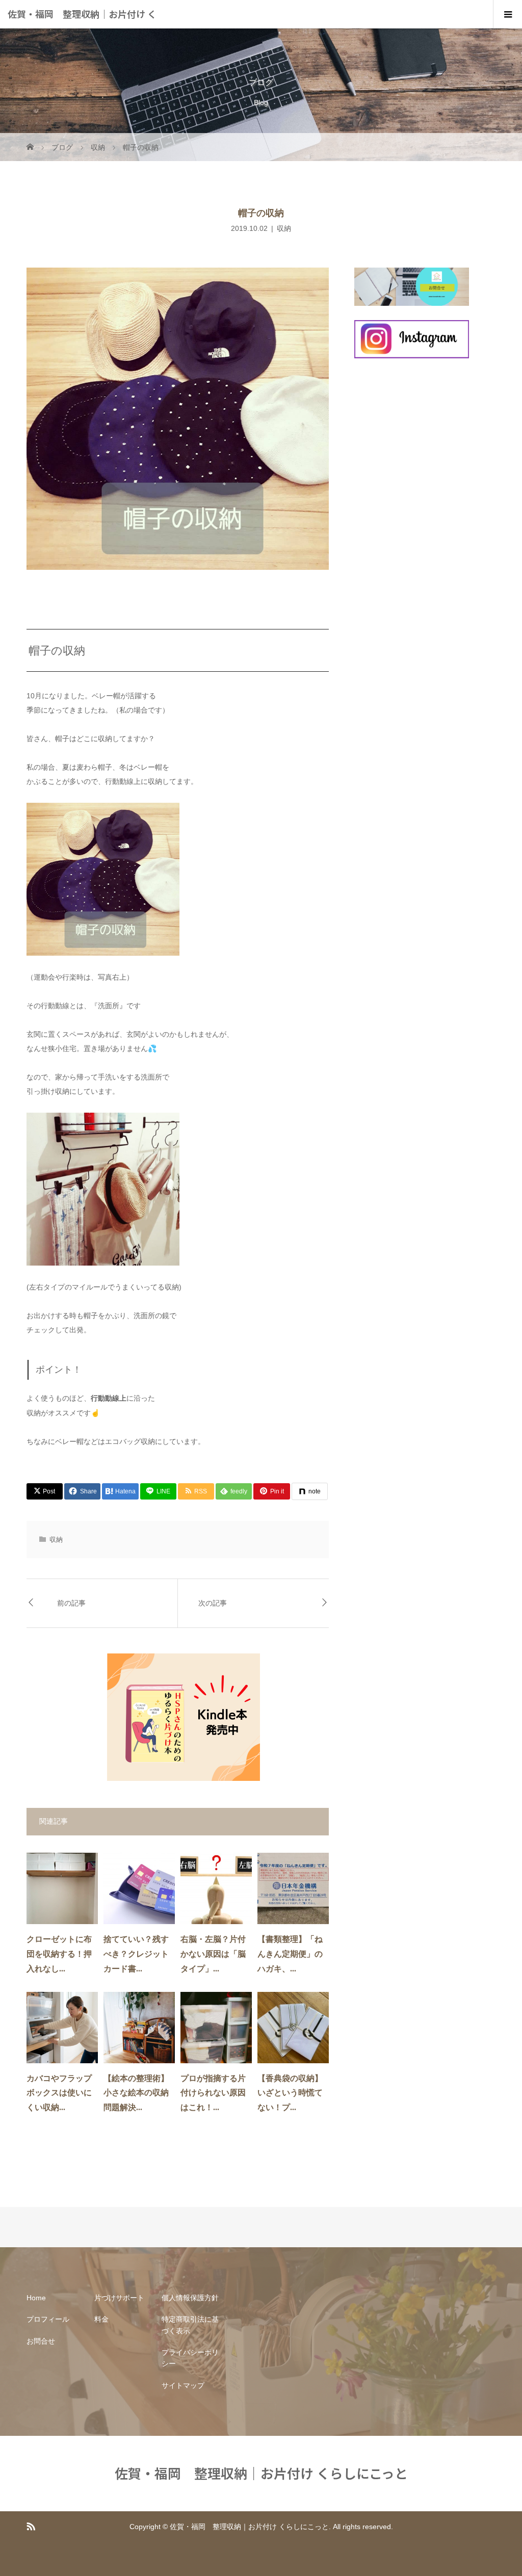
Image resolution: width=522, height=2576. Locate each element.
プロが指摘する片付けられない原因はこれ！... (213, 2093)
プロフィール (48, 2319)
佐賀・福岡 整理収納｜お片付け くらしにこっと (82, 28)
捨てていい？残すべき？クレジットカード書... (136, 1954)
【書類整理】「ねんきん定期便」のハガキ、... (290, 1954)
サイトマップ (183, 2385)
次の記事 (213, 1603)
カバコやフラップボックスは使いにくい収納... (59, 2093)
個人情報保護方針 (190, 2298)
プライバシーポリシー (190, 2358)
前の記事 (71, 1603)
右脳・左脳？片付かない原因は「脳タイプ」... (213, 1954)
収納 (284, 228)
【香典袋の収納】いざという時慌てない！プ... (290, 2093)
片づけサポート (119, 2298)
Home (36, 2298)
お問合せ (41, 2341)
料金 (101, 2319)
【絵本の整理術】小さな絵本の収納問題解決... (136, 2093)
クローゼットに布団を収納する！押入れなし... (59, 1954)
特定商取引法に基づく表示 (190, 2325)
